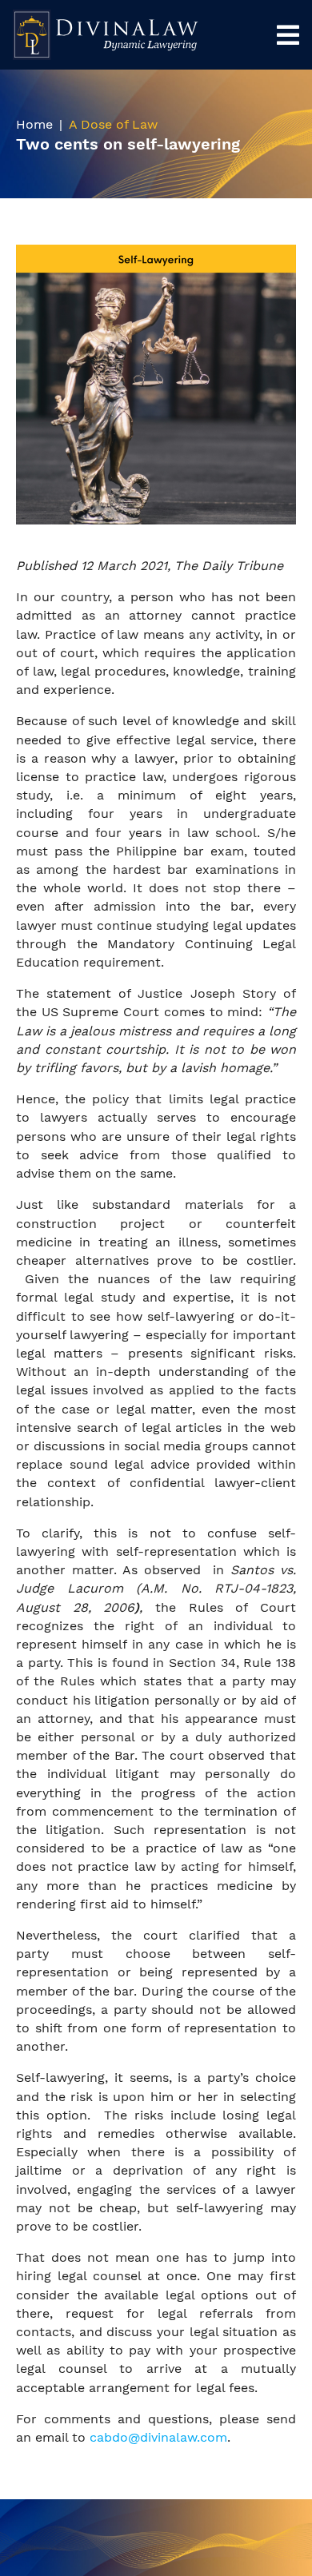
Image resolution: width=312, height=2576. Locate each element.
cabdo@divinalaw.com (158, 2437)
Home (34, 124)
